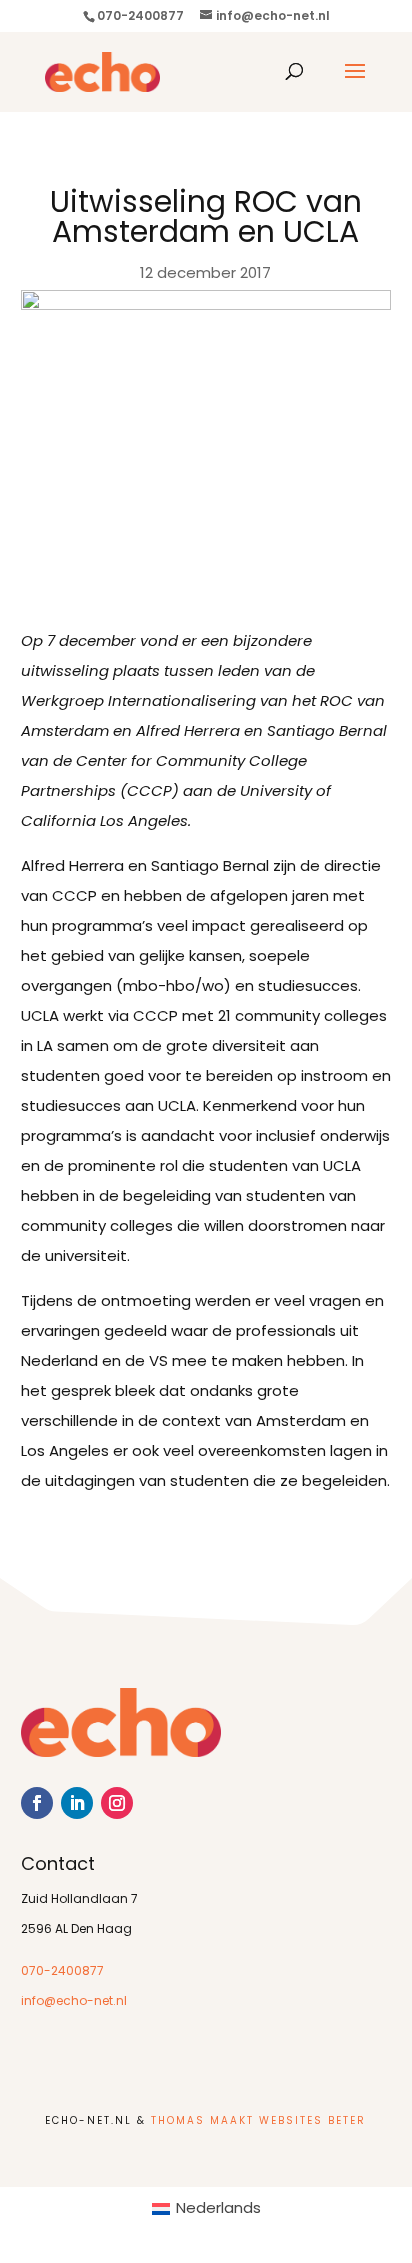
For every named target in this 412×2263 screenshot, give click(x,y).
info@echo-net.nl (74, 2002)
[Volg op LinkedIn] (77, 1803)
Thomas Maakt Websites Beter (258, 2121)
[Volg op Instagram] (117, 1803)
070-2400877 (62, 1972)
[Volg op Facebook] (37, 1803)
